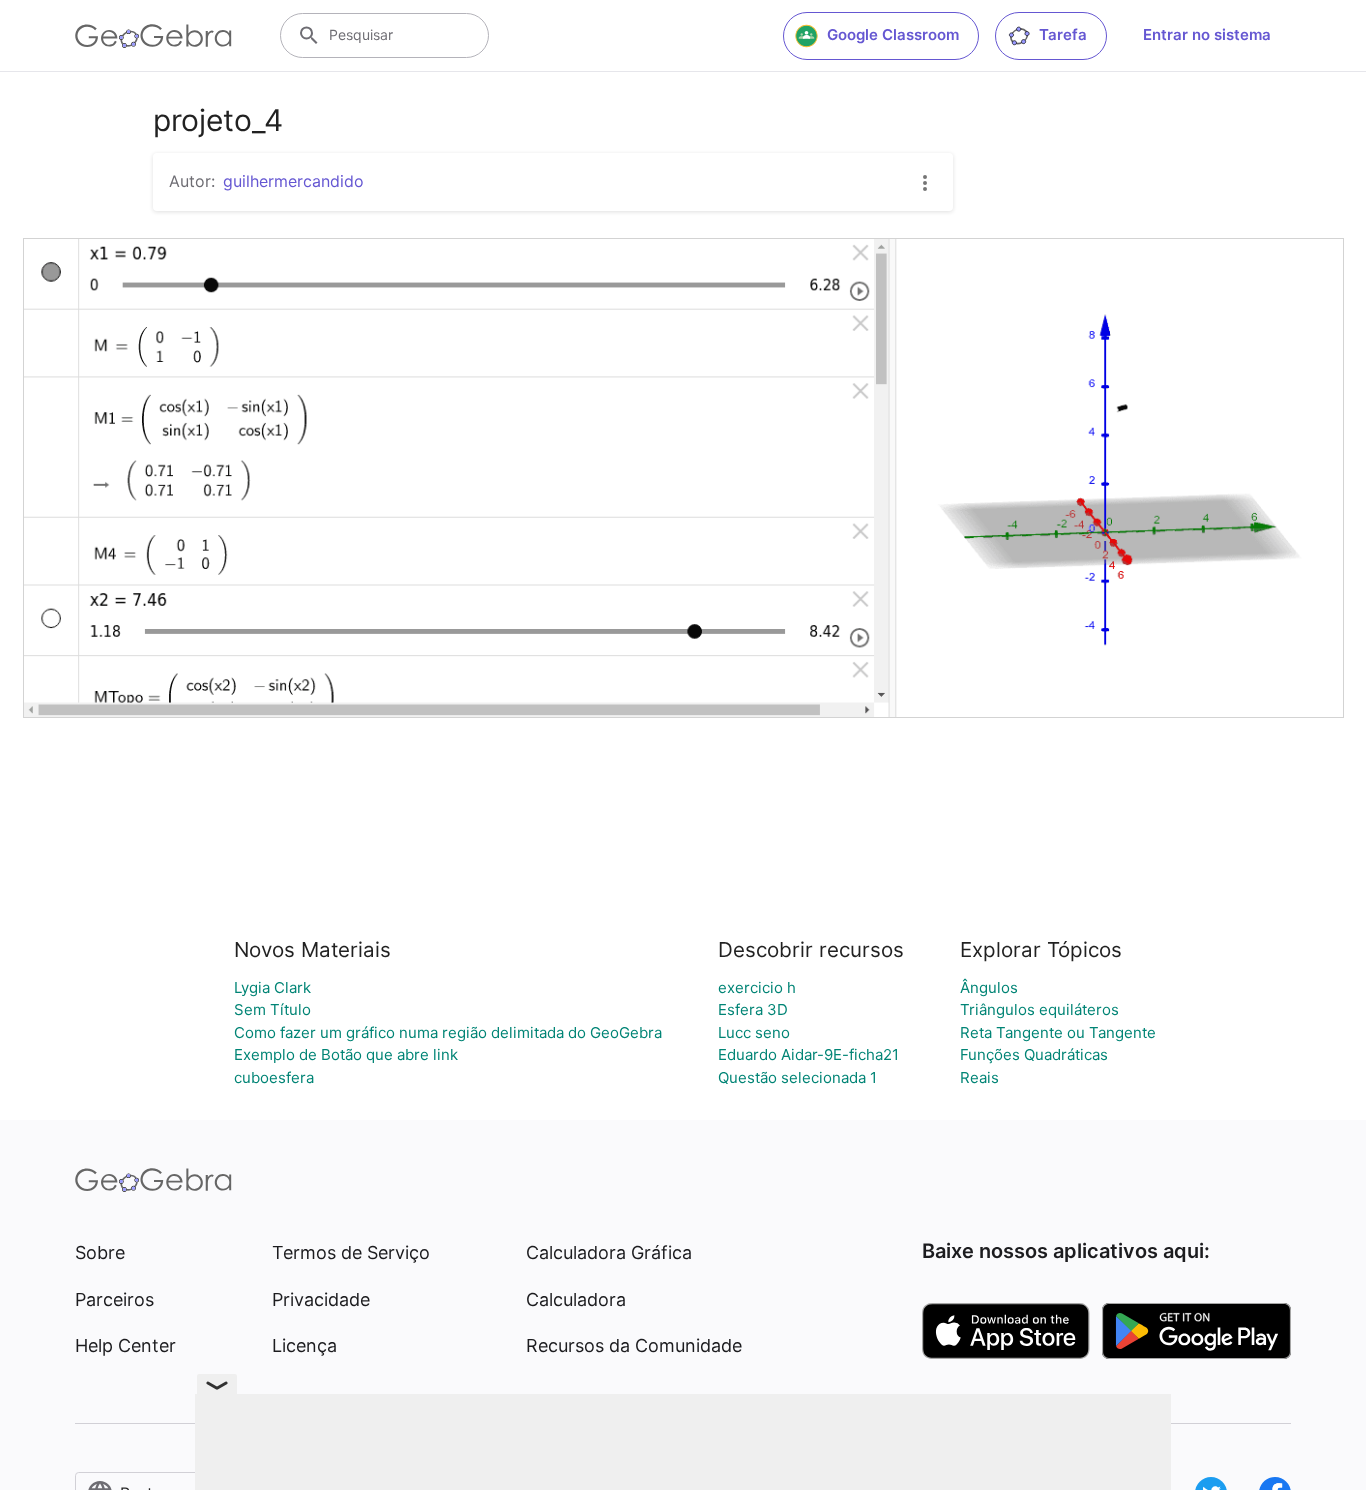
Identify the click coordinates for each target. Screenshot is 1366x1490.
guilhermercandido (293, 181)
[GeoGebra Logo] (153, 36)
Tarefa (1063, 34)
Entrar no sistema (1207, 34)
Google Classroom (893, 34)
